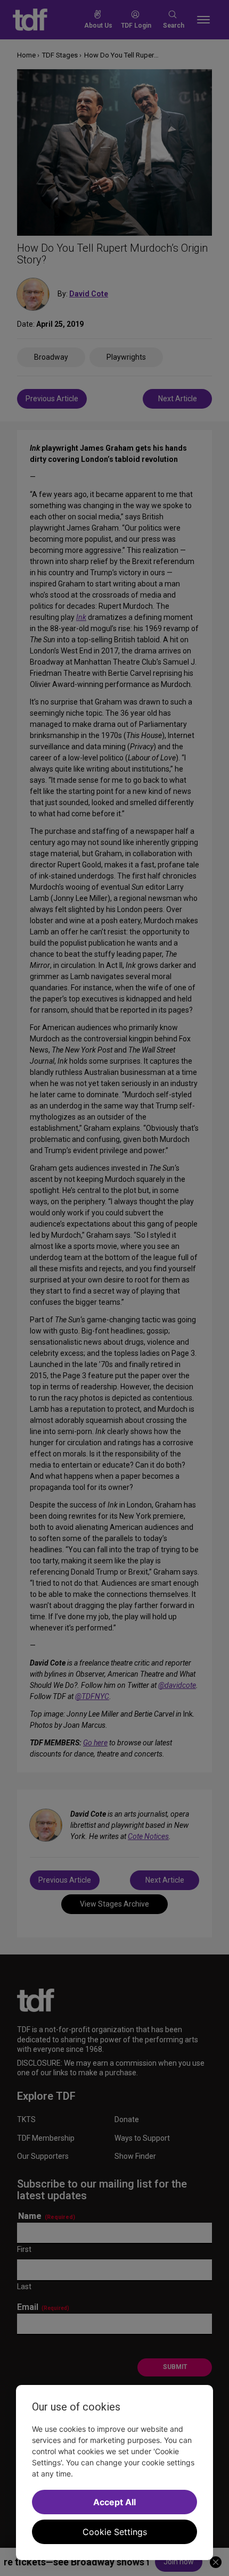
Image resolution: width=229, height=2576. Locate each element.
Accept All (114, 2502)
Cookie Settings (115, 2532)
